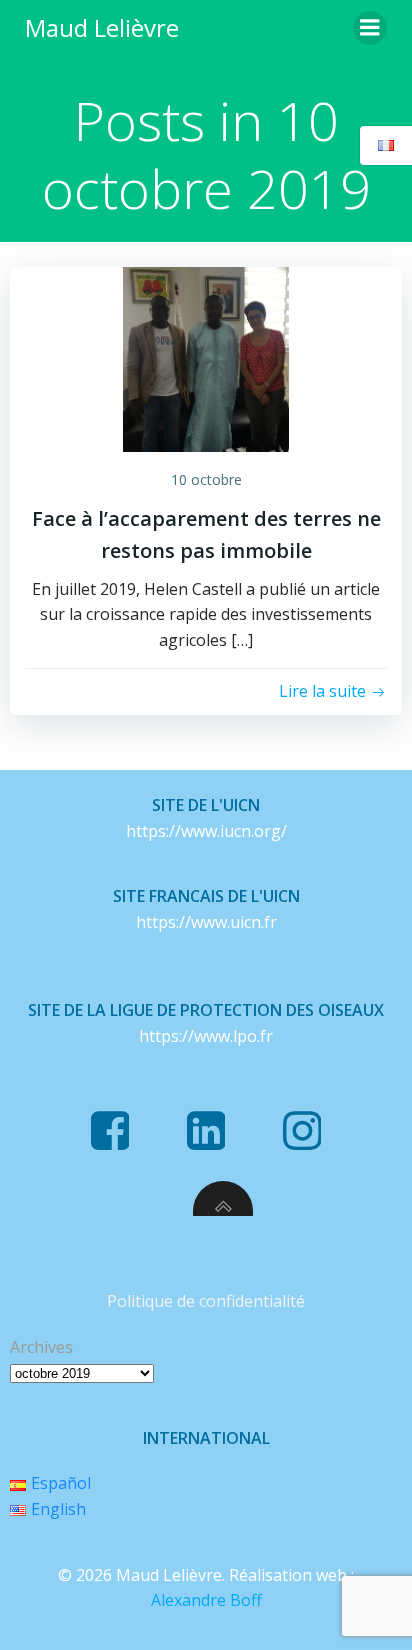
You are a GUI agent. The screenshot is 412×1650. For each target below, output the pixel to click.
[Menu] (370, 28)
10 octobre (206, 479)
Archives (41, 1347)
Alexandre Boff (206, 1600)
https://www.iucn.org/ (206, 831)
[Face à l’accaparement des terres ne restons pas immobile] (206, 358)
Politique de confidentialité (206, 1301)
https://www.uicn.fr (206, 922)
